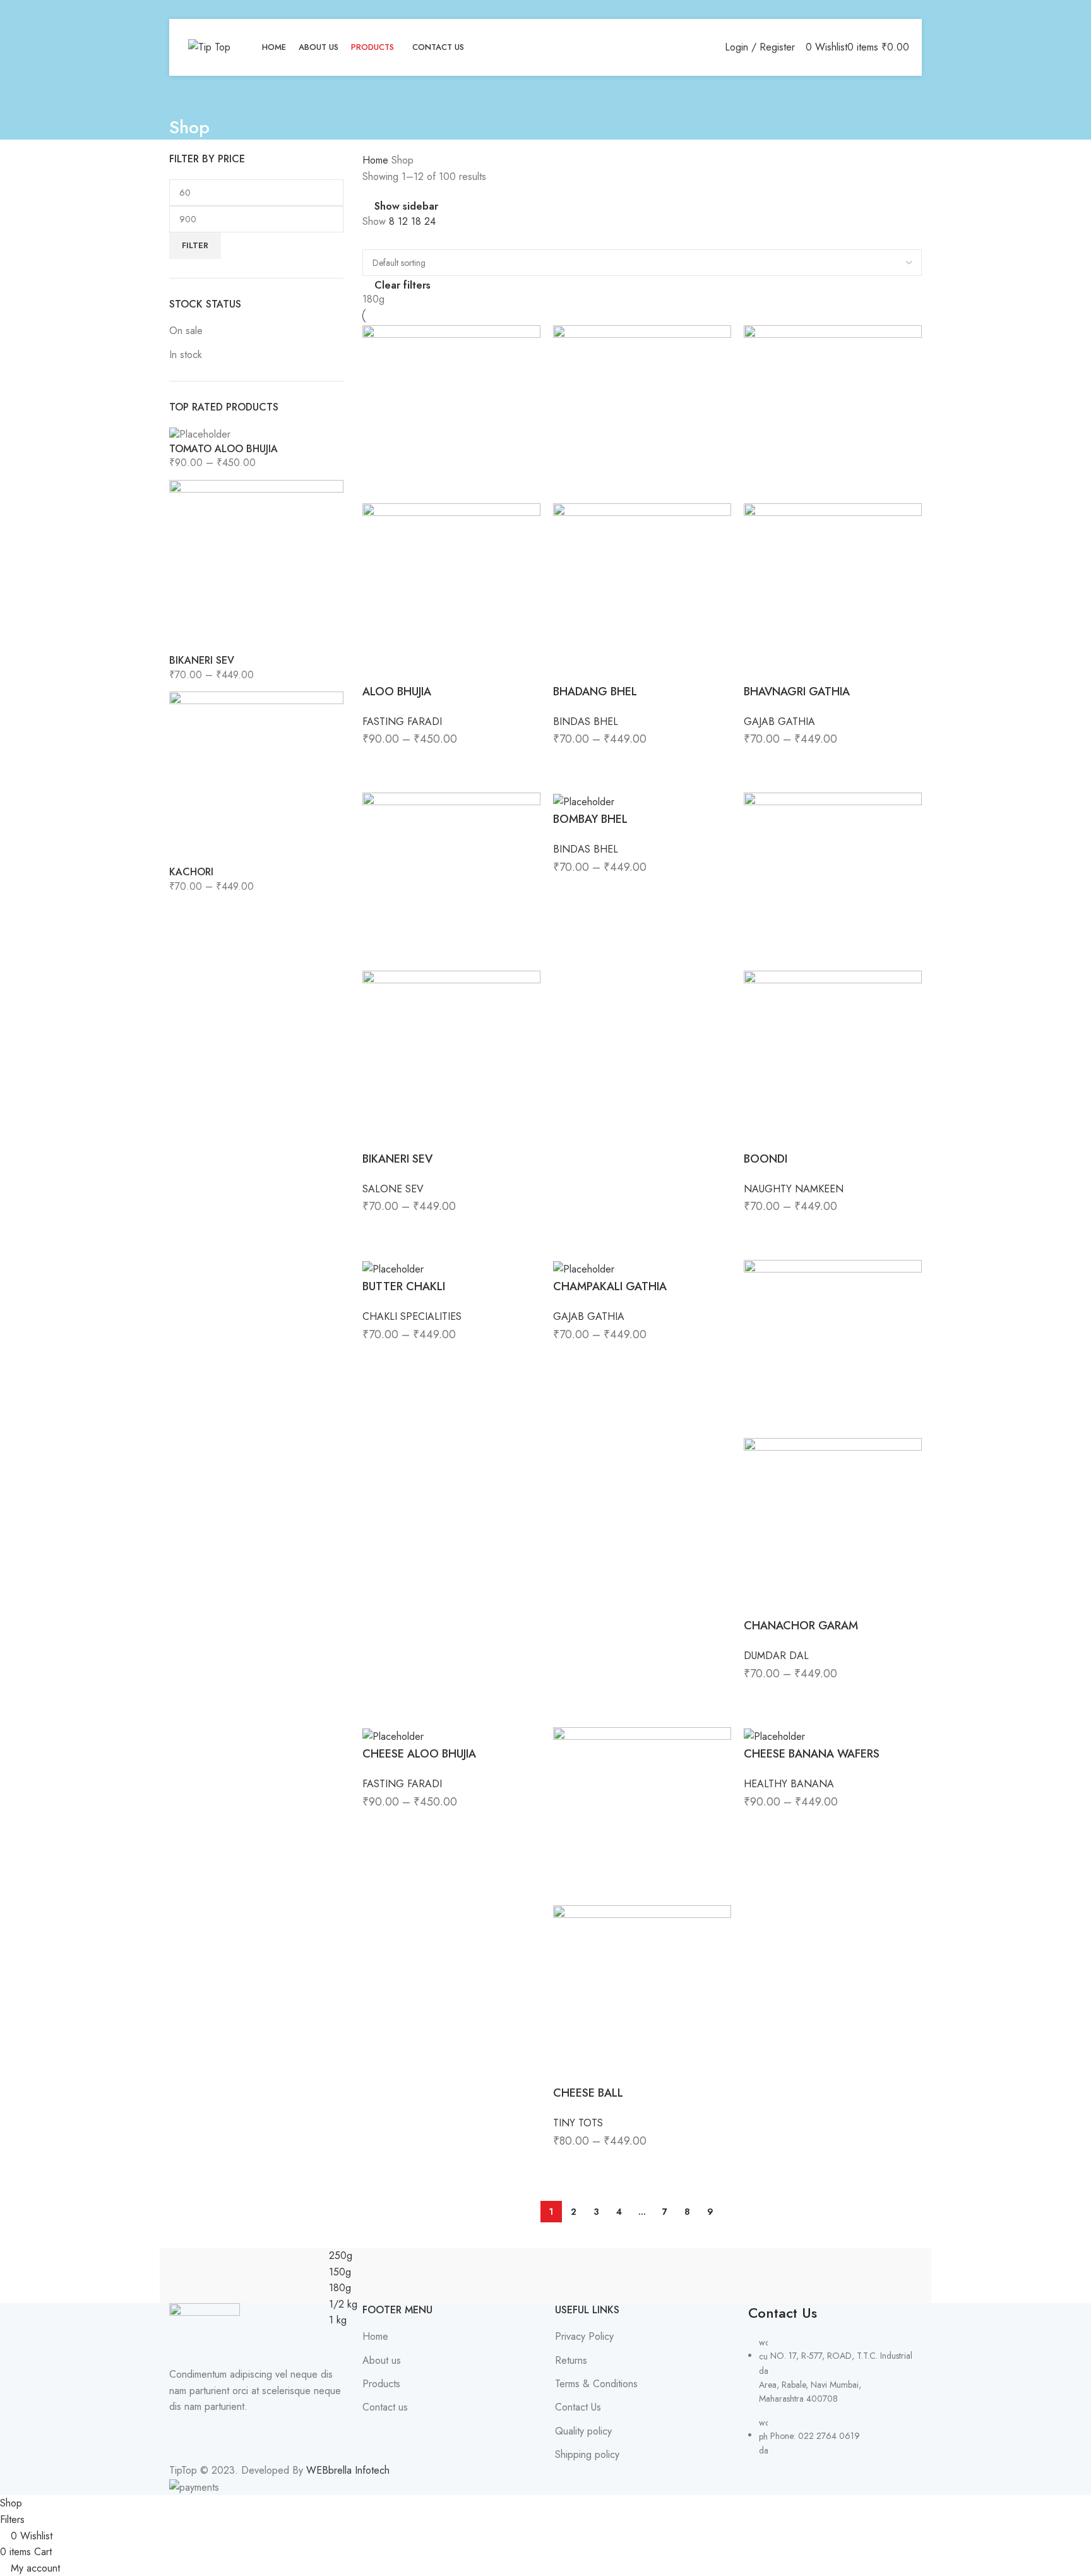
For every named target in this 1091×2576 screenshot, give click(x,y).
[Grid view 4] (393, 239)
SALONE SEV (393, 1189)
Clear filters (402, 285)
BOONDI (766, 1159)
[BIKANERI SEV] (256, 566)
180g (373, 299)
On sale (186, 331)
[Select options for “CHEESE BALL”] (569, 2166)
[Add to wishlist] (448, 764)
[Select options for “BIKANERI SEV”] (378, 1231)
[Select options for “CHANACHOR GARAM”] (760, 1699)
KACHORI (191, 872)
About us (382, 2361)
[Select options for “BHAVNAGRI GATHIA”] (760, 764)
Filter (195, 245)
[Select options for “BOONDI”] (760, 1231)
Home (377, 160)
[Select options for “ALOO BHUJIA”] (378, 764)
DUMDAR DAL (776, 1656)
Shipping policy (587, 2455)
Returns (571, 2361)
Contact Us (578, 2407)
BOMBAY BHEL (590, 819)
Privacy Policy (584, 2337)
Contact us (385, 2407)
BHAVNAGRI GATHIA (797, 692)
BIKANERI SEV (202, 661)
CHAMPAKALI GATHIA (610, 1286)
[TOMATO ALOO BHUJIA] (200, 434)
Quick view (413, 764)
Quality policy (583, 2431)
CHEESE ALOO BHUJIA (419, 1754)
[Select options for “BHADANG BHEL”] (569, 764)
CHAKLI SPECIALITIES (412, 1316)
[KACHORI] (256, 777)
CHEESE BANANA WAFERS (812, 1754)
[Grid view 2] (370, 239)
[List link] (835, 2381)
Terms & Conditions (596, 2384)
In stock (186, 355)
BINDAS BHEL (586, 722)
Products (381, 2384)
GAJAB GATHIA (779, 722)
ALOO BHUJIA (397, 692)
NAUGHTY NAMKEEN (794, 1189)
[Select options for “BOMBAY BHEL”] (569, 892)
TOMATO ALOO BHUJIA (224, 449)
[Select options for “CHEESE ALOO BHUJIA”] (378, 1827)
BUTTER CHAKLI (404, 1286)
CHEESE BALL (588, 2093)
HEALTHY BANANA (789, 1784)
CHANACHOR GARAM (801, 1626)
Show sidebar (406, 207)
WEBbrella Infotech (348, 2470)
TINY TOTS (578, 2123)
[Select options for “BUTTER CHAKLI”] (378, 1360)
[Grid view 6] (416, 239)
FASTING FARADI (402, 722)
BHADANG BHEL (595, 692)
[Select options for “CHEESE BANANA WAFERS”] (760, 1827)
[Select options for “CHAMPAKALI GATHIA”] (569, 1360)
